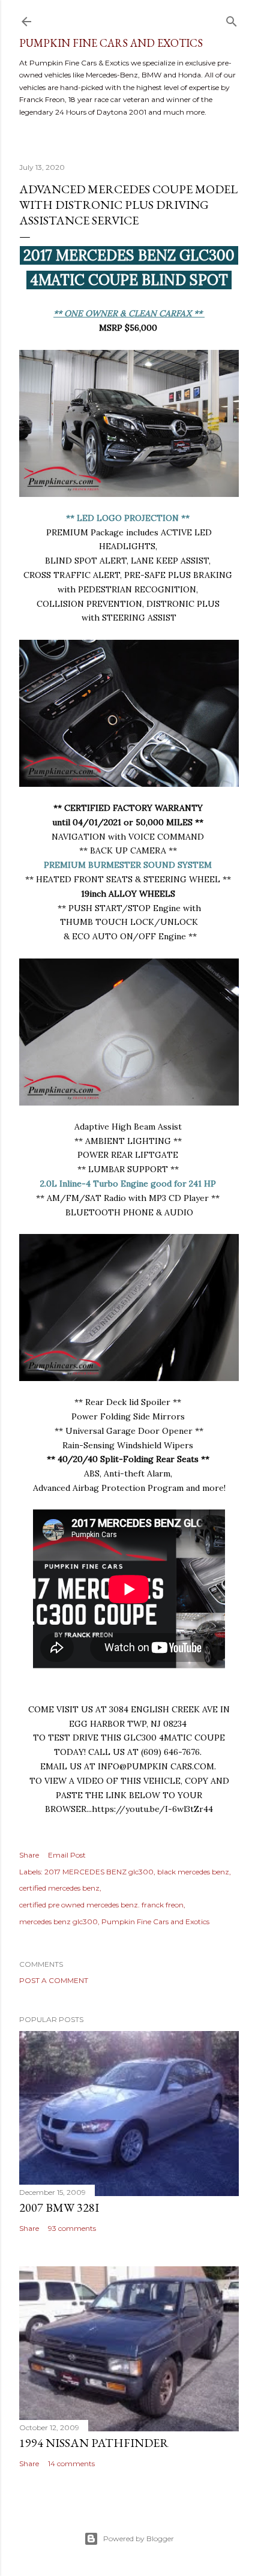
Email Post (67, 1855)
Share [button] (29, 1855)
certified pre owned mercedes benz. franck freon (101, 1905)
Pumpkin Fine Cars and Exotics (111, 43)
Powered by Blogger (139, 2538)
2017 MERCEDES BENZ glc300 (99, 1872)
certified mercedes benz (59, 1888)
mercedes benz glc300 (58, 1921)
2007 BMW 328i (59, 2207)
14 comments (71, 2463)
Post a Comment (54, 1980)
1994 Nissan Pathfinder (94, 2443)
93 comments (72, 2228)
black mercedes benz (193, 1872)
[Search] (232, 19)
